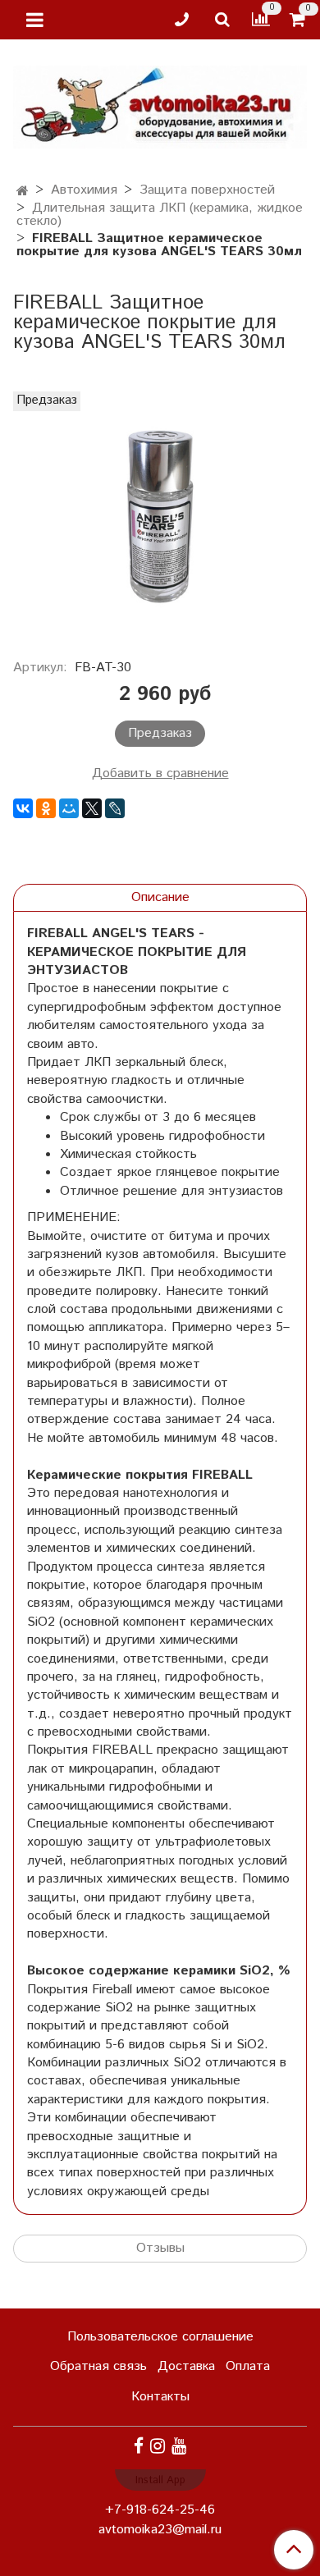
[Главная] (23, 192)
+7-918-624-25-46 (160, 2510)
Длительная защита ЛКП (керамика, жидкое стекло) (160, 215)
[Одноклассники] (46, 808)
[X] (92, 808)
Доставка (186, 2366)
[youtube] (179, 2446)
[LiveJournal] (115, 808)
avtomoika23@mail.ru (160, 2530)
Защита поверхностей (207, 190)
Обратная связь (98, 2366)
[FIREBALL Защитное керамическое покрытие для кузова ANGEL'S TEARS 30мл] (160, 517)
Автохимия (84, 190)
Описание (160, 897)
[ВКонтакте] (23, 808)
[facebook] (139, 2446)
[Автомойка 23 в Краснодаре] (160, 104)
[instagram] (158, 2446)
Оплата (248, 2366)
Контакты (160, 2397)
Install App (160, 2480)
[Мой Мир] (69, 808)
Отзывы (160, 2248)
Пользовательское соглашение (160, 2337)
